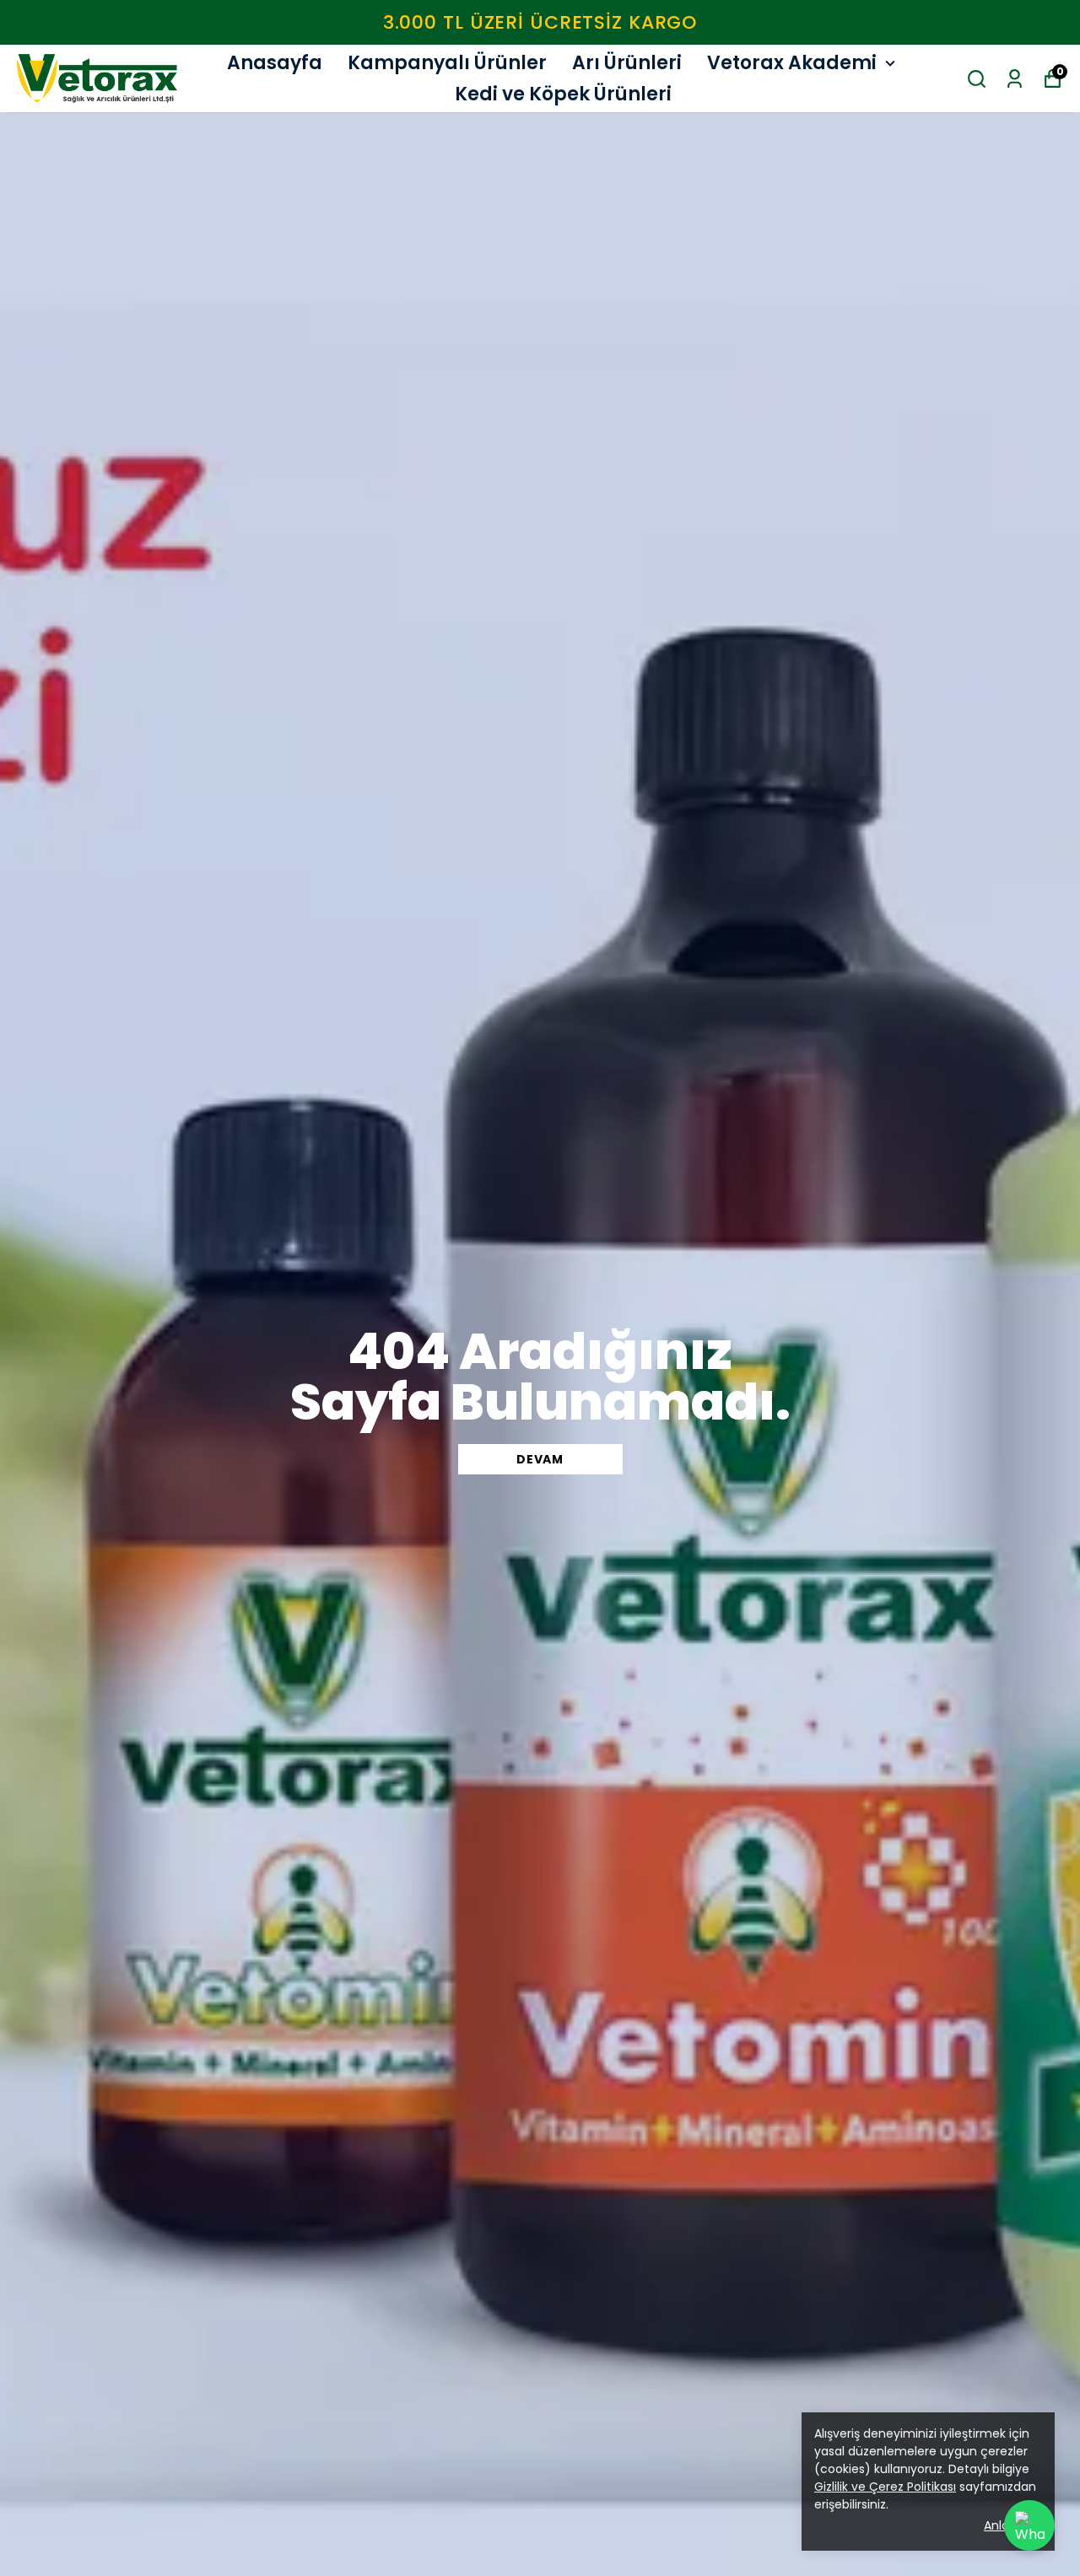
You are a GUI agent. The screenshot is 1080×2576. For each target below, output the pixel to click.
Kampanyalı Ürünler (447, 63)
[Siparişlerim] (1015, 79)
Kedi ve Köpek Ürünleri (563, 94)
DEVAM (540, 1459)
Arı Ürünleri (627, 63)
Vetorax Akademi (792, 63)
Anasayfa (275, 63)
